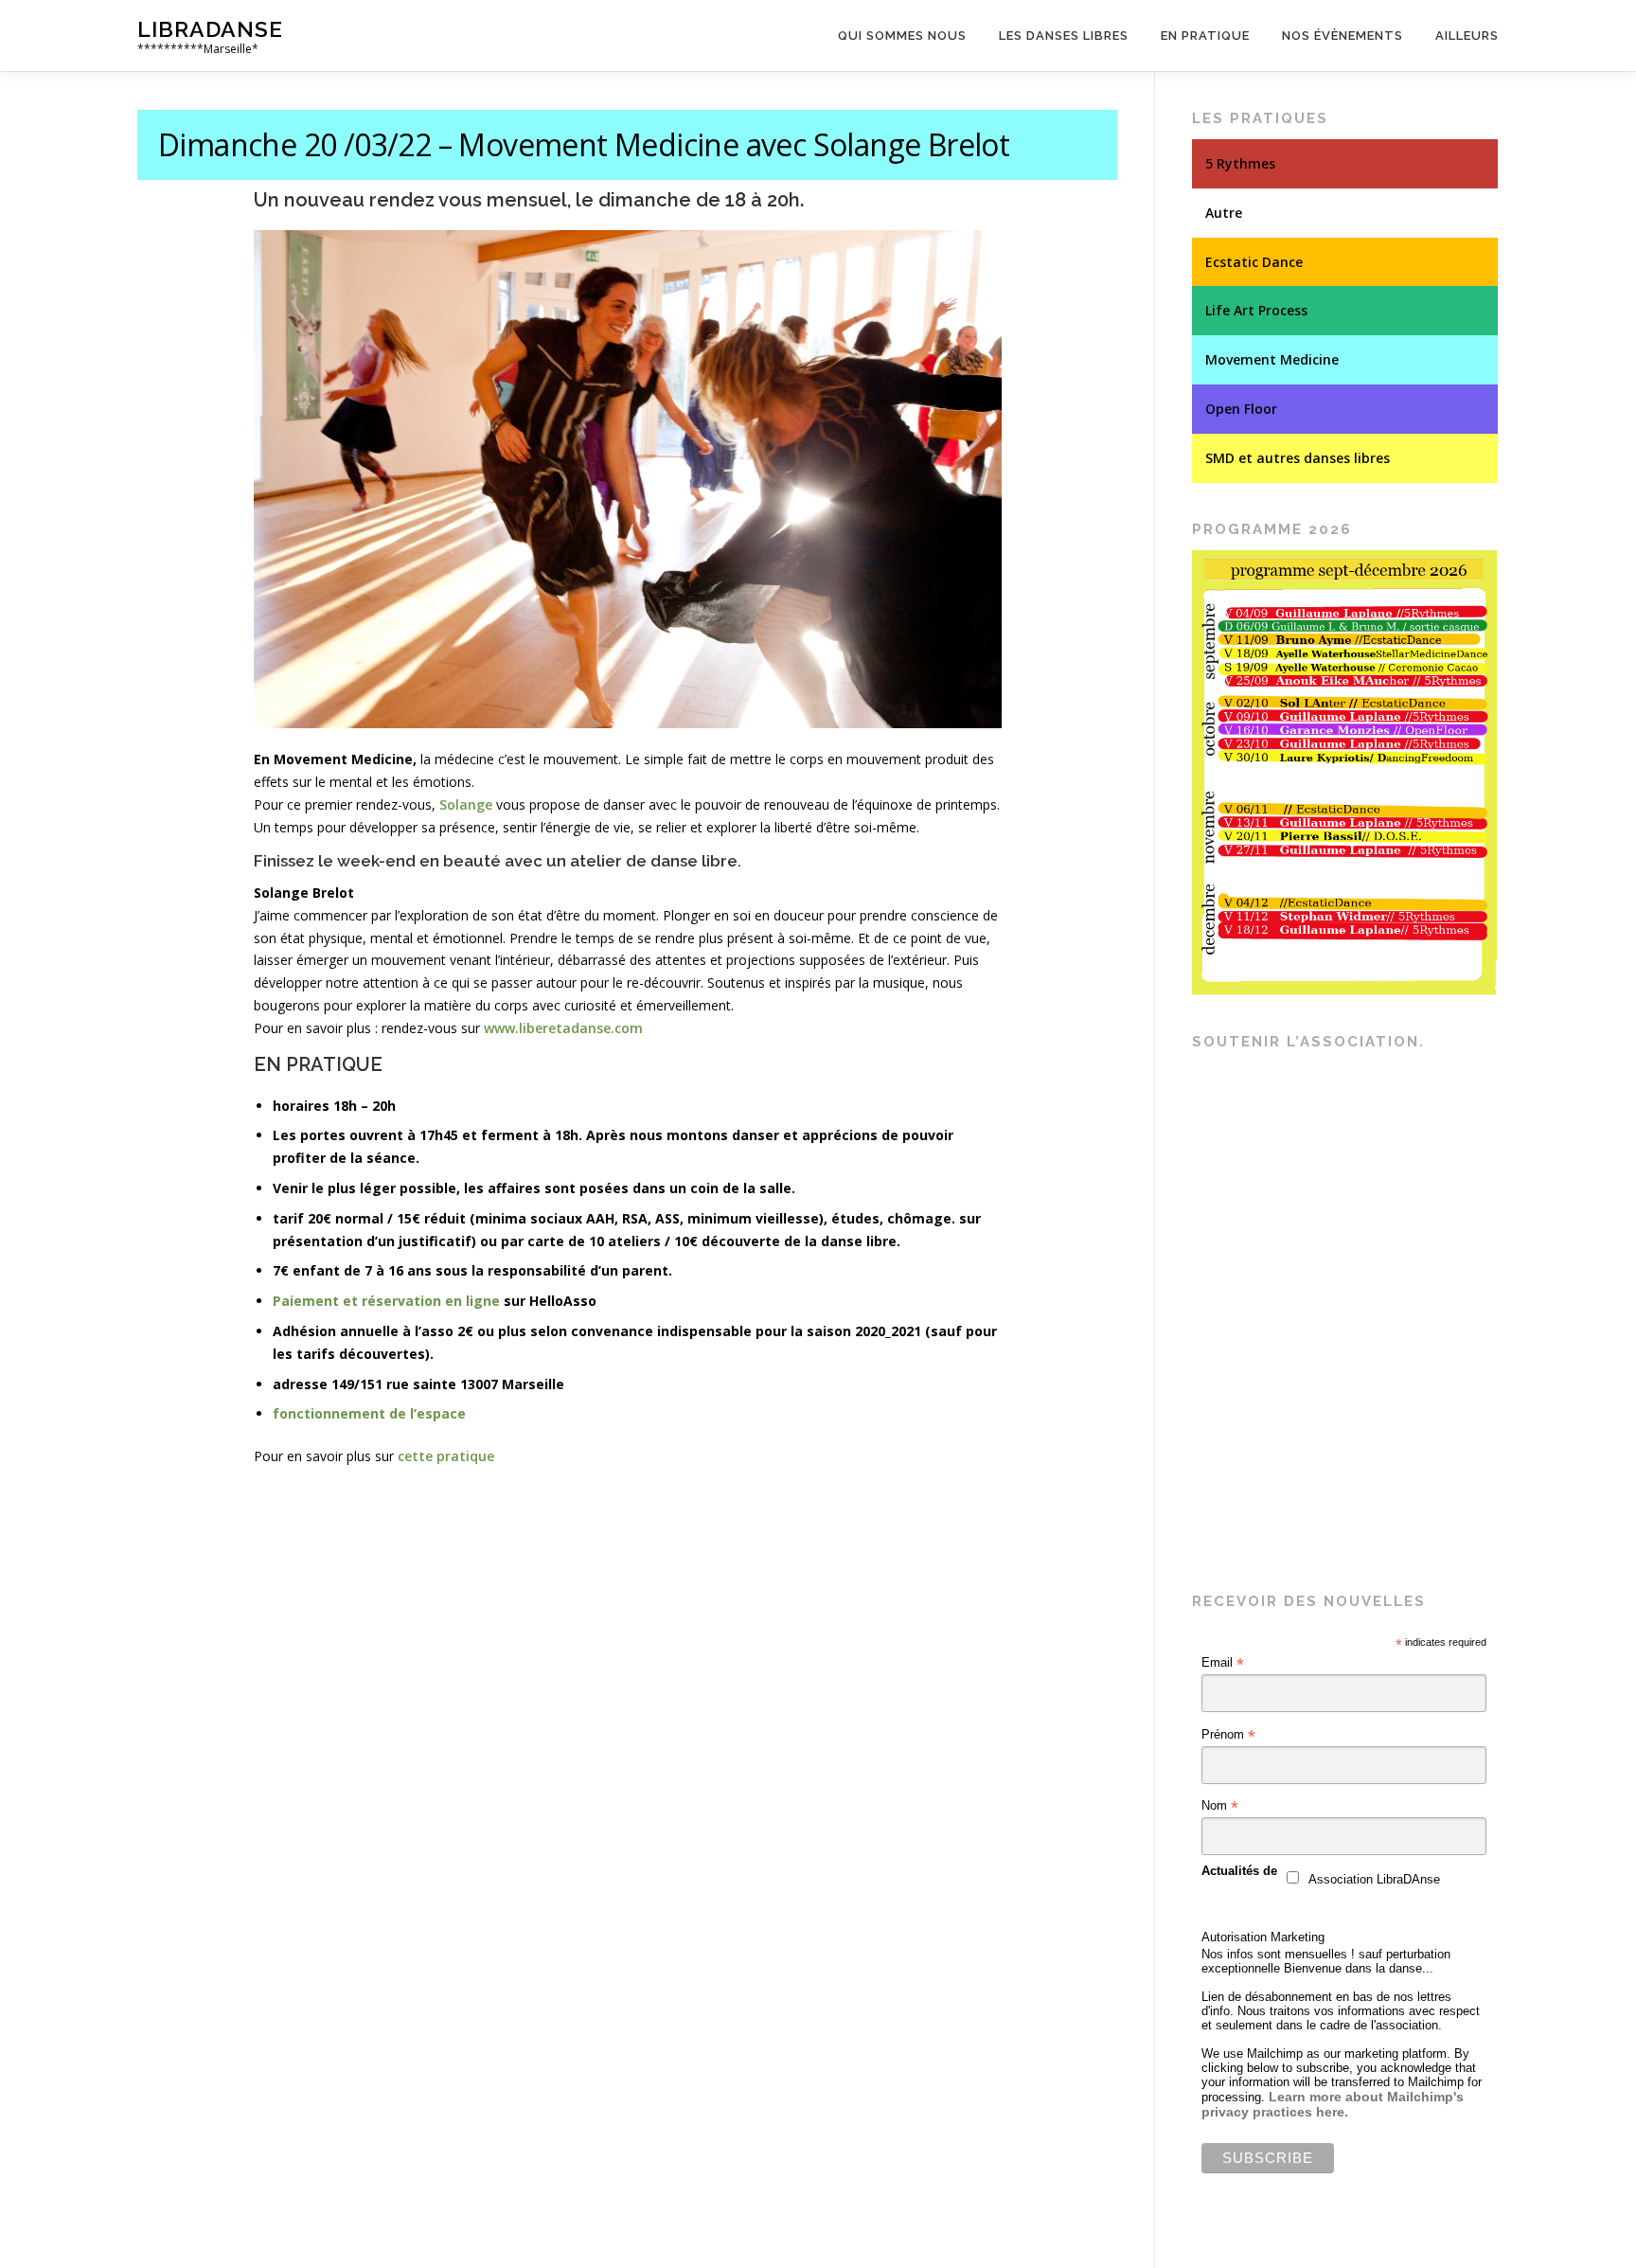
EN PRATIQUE (318, 1064)
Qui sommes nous (902, 36)
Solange (466, 804)
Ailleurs (1467, 36)
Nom (1220, 1806)
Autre (1224, 213)
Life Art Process (1256, 310)
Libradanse (210, 29)
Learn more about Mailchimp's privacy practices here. (1333, 2104)
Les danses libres (1064, 36)
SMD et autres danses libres (1298, 458)
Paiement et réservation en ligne (386, 1301)
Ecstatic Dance (1254, 262)
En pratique (1205, 36)
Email (1223, 1663)
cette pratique (446, 1456)
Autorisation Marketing (1263, 1937)
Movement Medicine (1272, 359)
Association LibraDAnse (1374, 1879)
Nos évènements (1343, 36)
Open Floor (1241, 409)
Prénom (1228, 1735)
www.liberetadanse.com (563, 1028)
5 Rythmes (1240, 163)
